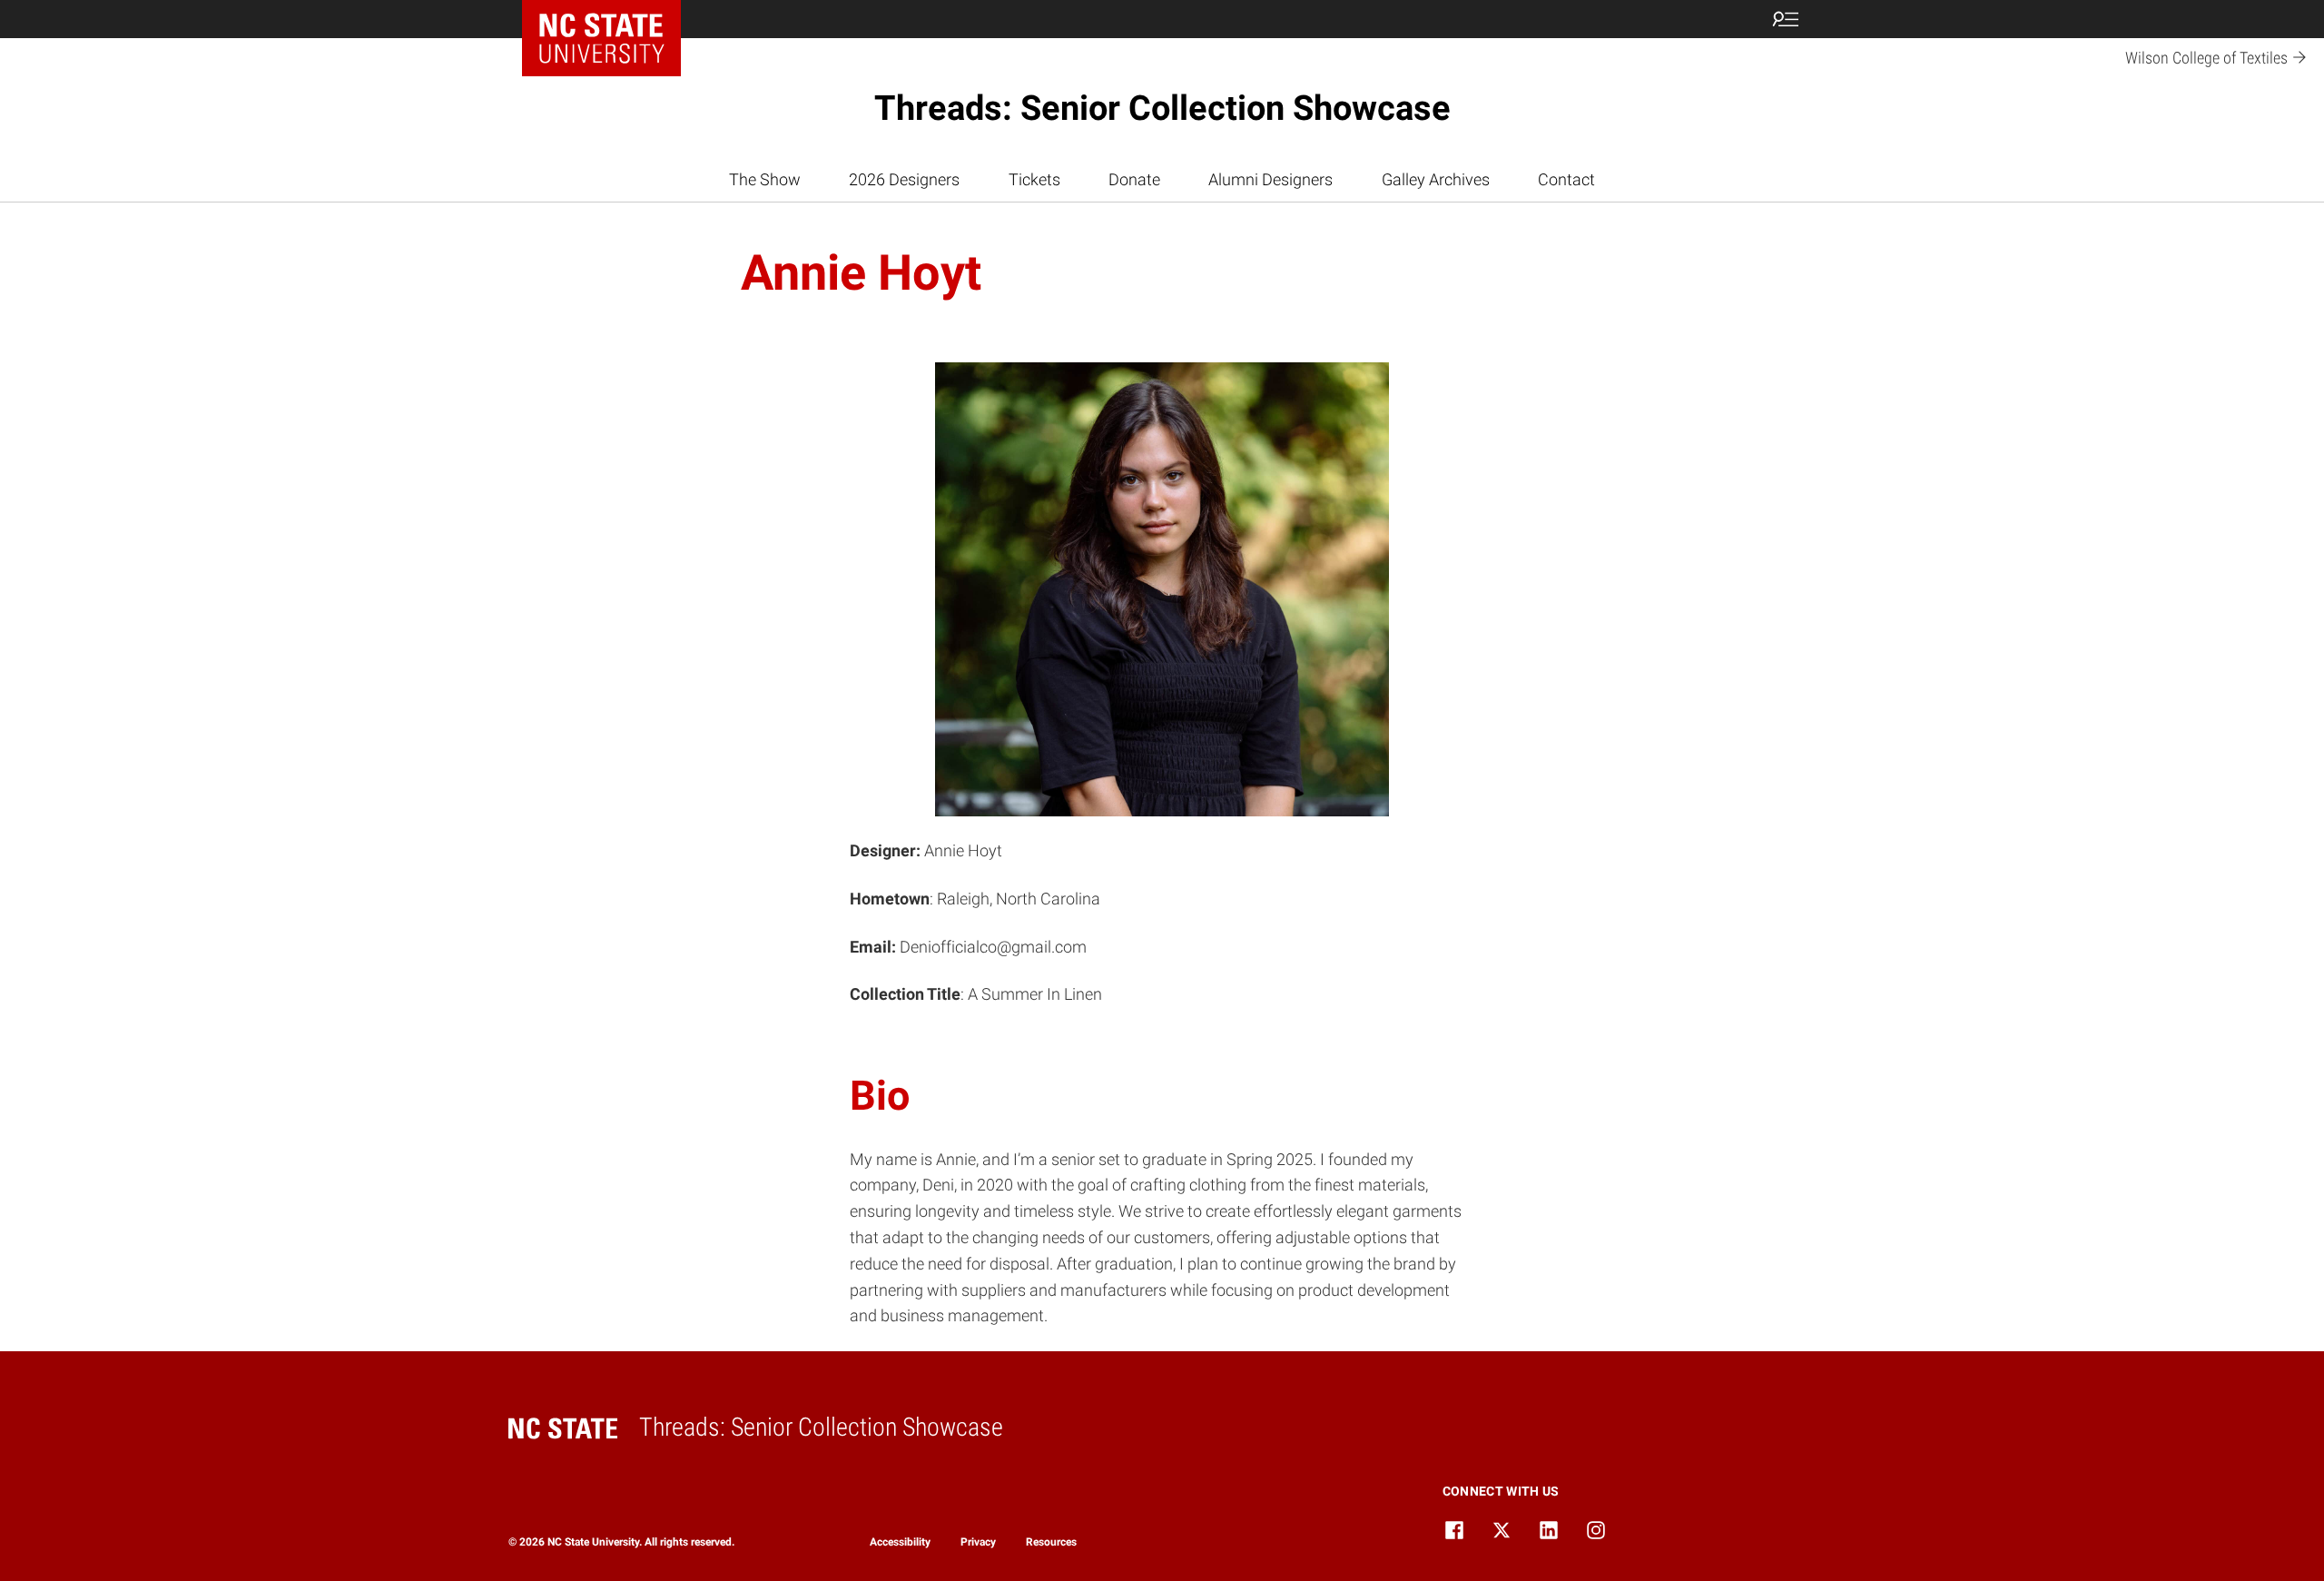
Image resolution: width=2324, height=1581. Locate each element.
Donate (1134, 179)
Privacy (978, 1542)
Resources (1051, 1542)
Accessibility (900, 1542)
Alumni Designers (1270, 179)
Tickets (1034, 179)
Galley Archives (1436, 179)
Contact (1566, 179)
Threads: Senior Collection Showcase (1162, 108)
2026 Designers (904, 179)
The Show (765, 179)
